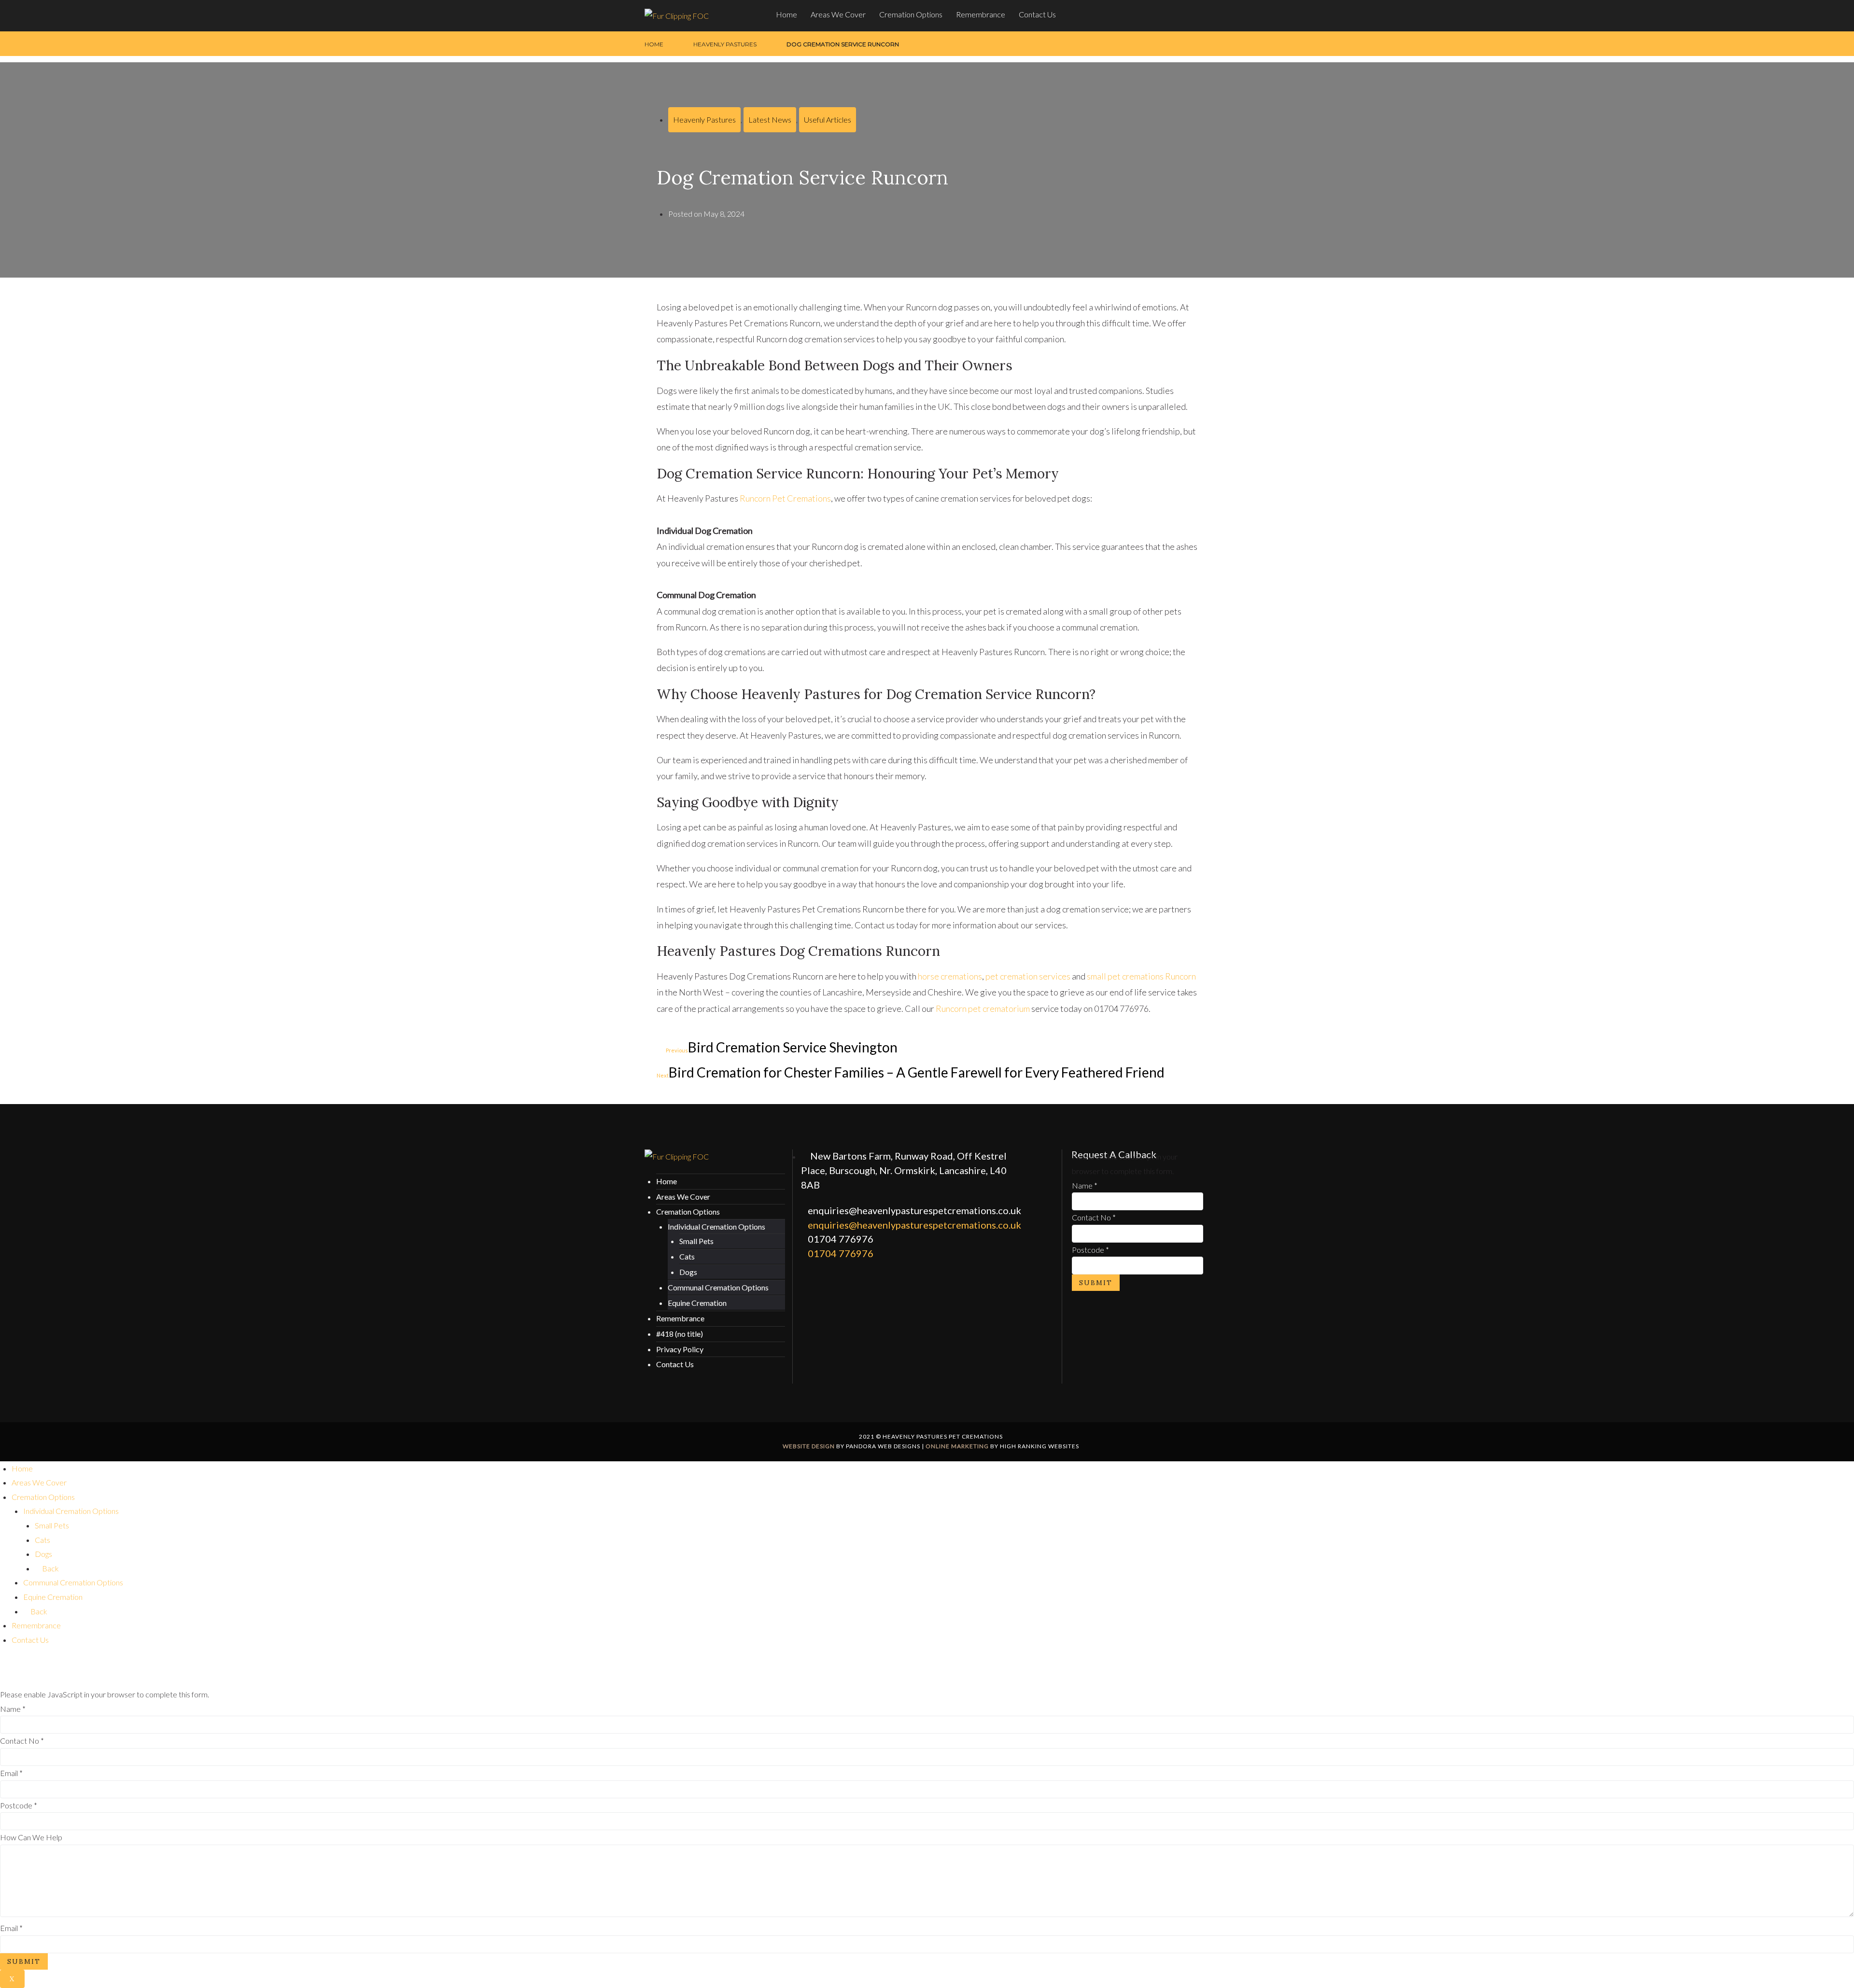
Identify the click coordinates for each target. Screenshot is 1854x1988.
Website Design (809, 1446)
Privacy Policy (680, 1349)
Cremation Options (911, 14)
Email (11, 1773)
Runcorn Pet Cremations (785, 498)
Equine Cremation (697, 1303)
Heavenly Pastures (725, 44)
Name (1085, 1185)
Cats (687, 1256)
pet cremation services (1028, 976)
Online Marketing (957, 1446)
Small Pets (696, 1241)
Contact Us (1037, 14)
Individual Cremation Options (716, 1226)
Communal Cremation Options (718, 1287)
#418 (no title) (680, 1334)
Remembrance (981, 14)
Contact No (1094, 1217)
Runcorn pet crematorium (983, 1008)
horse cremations (950, 976)
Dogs (688, 1272)
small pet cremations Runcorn (1141, 976)
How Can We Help (31, 1837)
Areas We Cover (838, 14)
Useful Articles (828, 119)
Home (787, 14)
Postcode (1090, 1250)
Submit (1096, 1283)
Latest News (770, 119)
